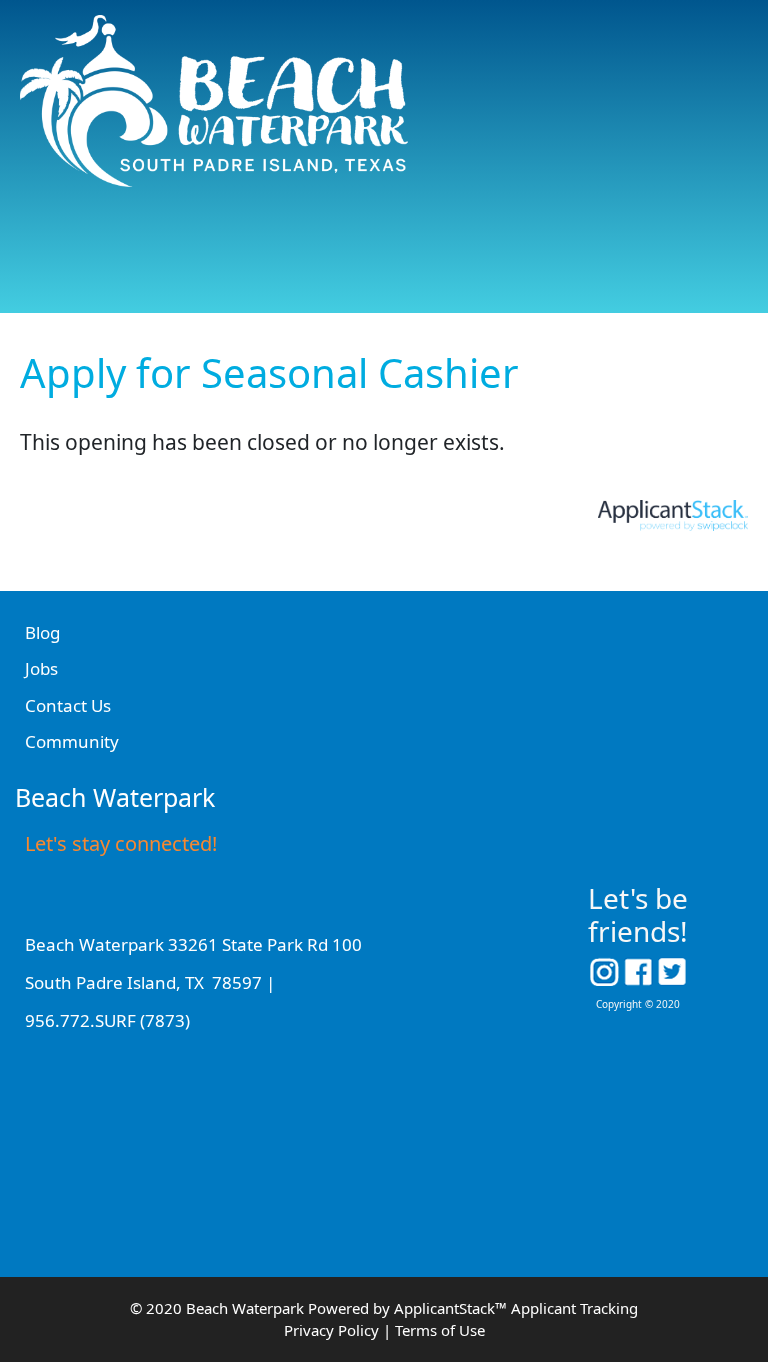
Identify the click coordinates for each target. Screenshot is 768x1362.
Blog (42, 632)
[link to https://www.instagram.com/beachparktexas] (604, 969)
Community (72, 741)
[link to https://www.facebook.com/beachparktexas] (638, 969)
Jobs (41, 668)
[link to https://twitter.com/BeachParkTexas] (672, 969)
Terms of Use (440, 1330)
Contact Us (68, 705)
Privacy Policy (331, 1330)
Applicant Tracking (574, 1308)
